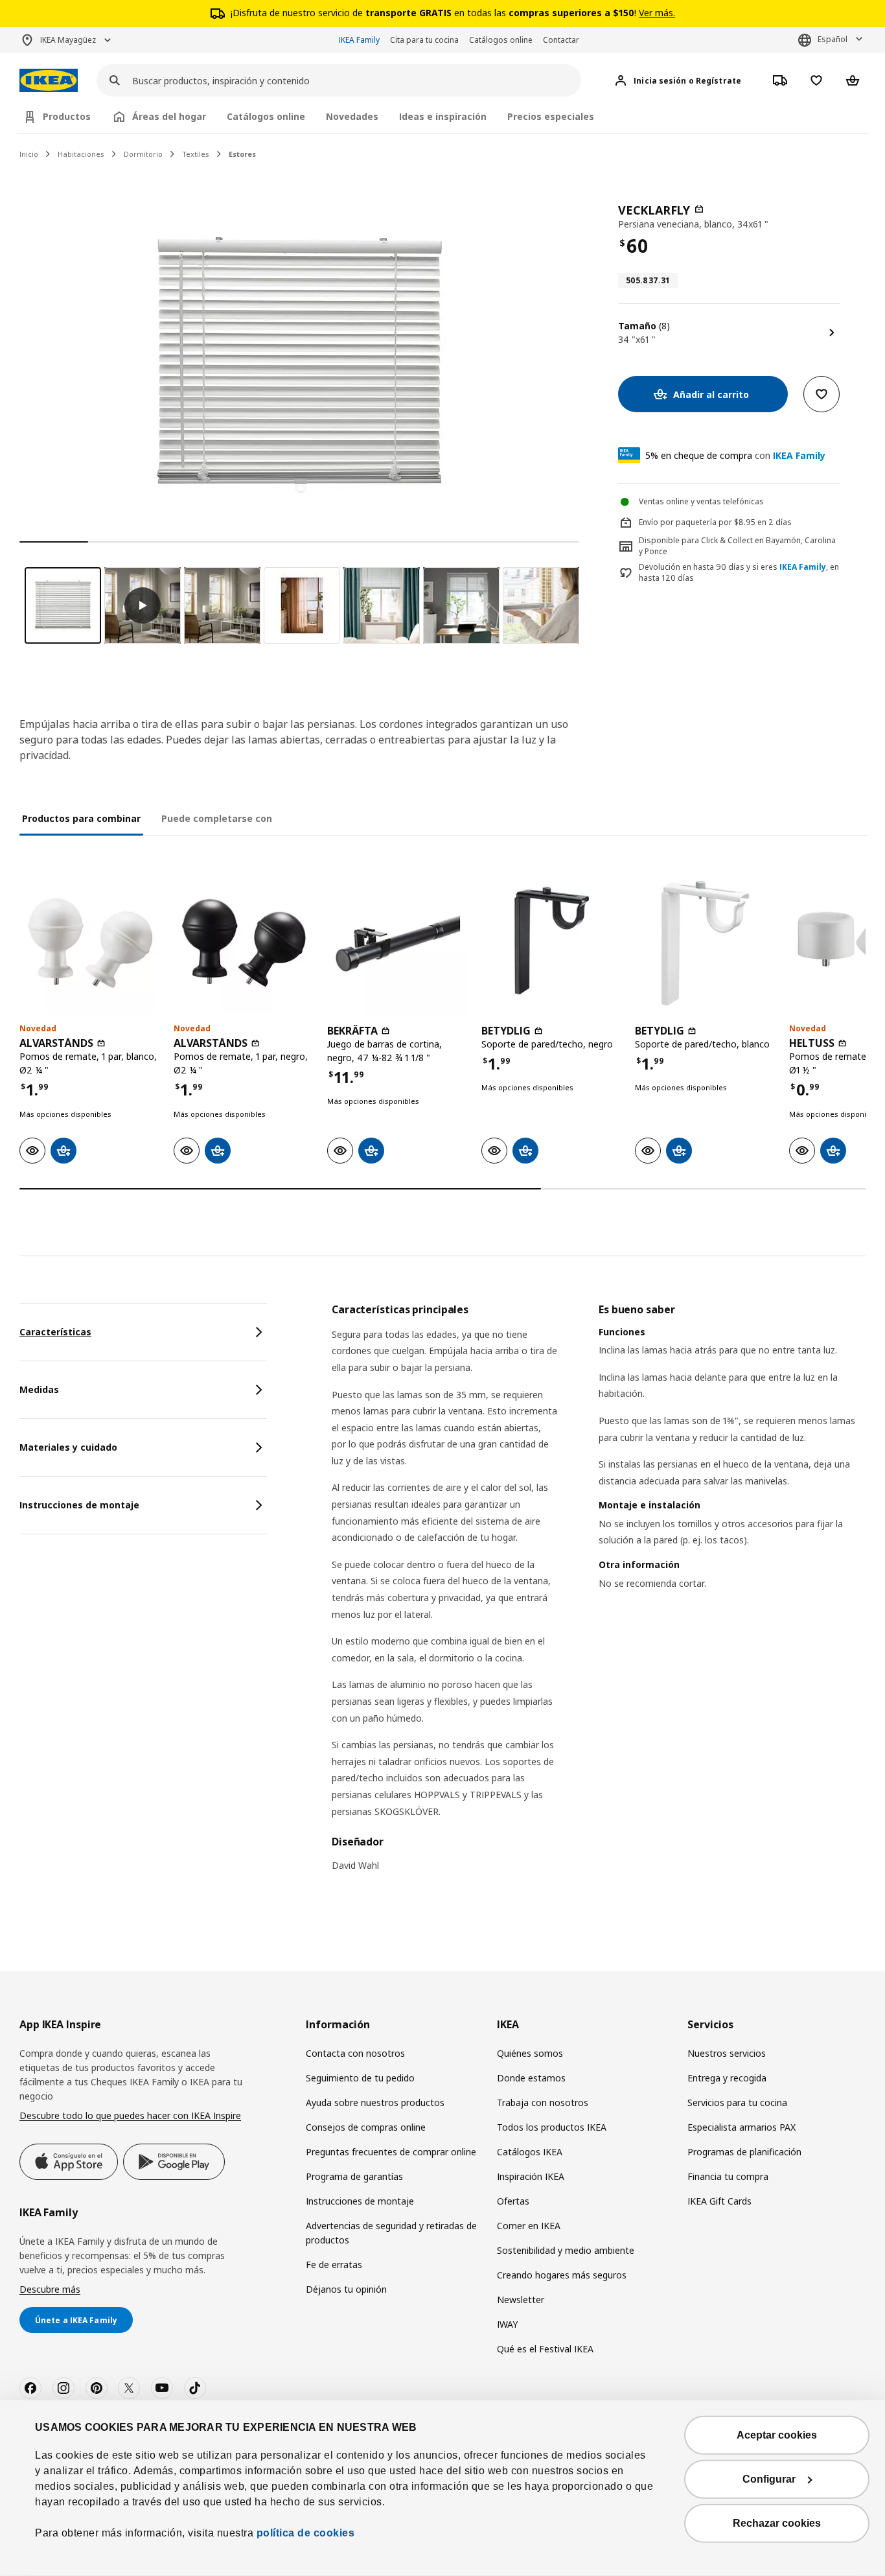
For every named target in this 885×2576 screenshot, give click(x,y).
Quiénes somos (530, 2053)
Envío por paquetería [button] (678, 522)
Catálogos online (501, 40)
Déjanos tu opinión (346, 2289)
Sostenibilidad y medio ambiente (566, 2250)
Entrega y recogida (727, 2078)
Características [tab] (55, 1332)
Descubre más (50, 2289)
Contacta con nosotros (355, 2053)
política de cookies (304, 2533)
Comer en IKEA (529, 2226)
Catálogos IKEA (530, 2152)
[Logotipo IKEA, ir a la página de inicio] (49, 81)
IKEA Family (359, 40)
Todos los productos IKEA (552, 2127)
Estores (242, 154)
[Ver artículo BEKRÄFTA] (398, 943)
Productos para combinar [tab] (81, 818)
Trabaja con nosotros (543, 2102)
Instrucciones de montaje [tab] (79, 1505)
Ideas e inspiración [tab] (443, 116)
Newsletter (521, 2300)
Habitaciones (81, 154)
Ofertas (513, 2201)
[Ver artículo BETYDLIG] (552, 943)
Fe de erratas (334, 2265)
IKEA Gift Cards (719, 2201)
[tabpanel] (599, 1596)
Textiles (196, 154)
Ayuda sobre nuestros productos (375, 2102)
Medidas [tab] (39, 1389)
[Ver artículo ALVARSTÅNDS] (90, 943)
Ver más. (657, 13)
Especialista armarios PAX (741, 2127)
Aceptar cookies (777, 2435)
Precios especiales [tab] (551, 116)
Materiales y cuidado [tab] (68, 1447)
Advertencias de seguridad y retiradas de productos (391, 2233)
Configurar (769, 2479)
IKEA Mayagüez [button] (68, 40)
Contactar (561, 40)
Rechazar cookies (777, 2523)
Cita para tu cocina (424, 40)
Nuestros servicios (727, 2053)
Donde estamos (531, 2078)
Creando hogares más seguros (562, 2275)
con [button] (735, 455)
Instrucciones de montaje (360, 2201)
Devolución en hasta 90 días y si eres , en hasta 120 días (739, 573)
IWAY (507, 2324)
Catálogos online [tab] (266, 116)
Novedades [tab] (352, 116)
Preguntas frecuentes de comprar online (391, 2152)
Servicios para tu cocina (737, 2102)
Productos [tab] (67, 116)
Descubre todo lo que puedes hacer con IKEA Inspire (130, 2115)
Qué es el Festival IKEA (545, 2349)
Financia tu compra (728, 2176)
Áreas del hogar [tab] (169, 116)
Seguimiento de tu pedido (360, 2078)
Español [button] (833, 39)
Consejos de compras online (366, 2127)
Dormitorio (143, 154)
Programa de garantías (354, 2176)
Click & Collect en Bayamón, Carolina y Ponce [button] (737, 546)
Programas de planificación (744, 2152)
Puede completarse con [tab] (217, 818)
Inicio (29, 154)
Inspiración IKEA (531, 2176)
